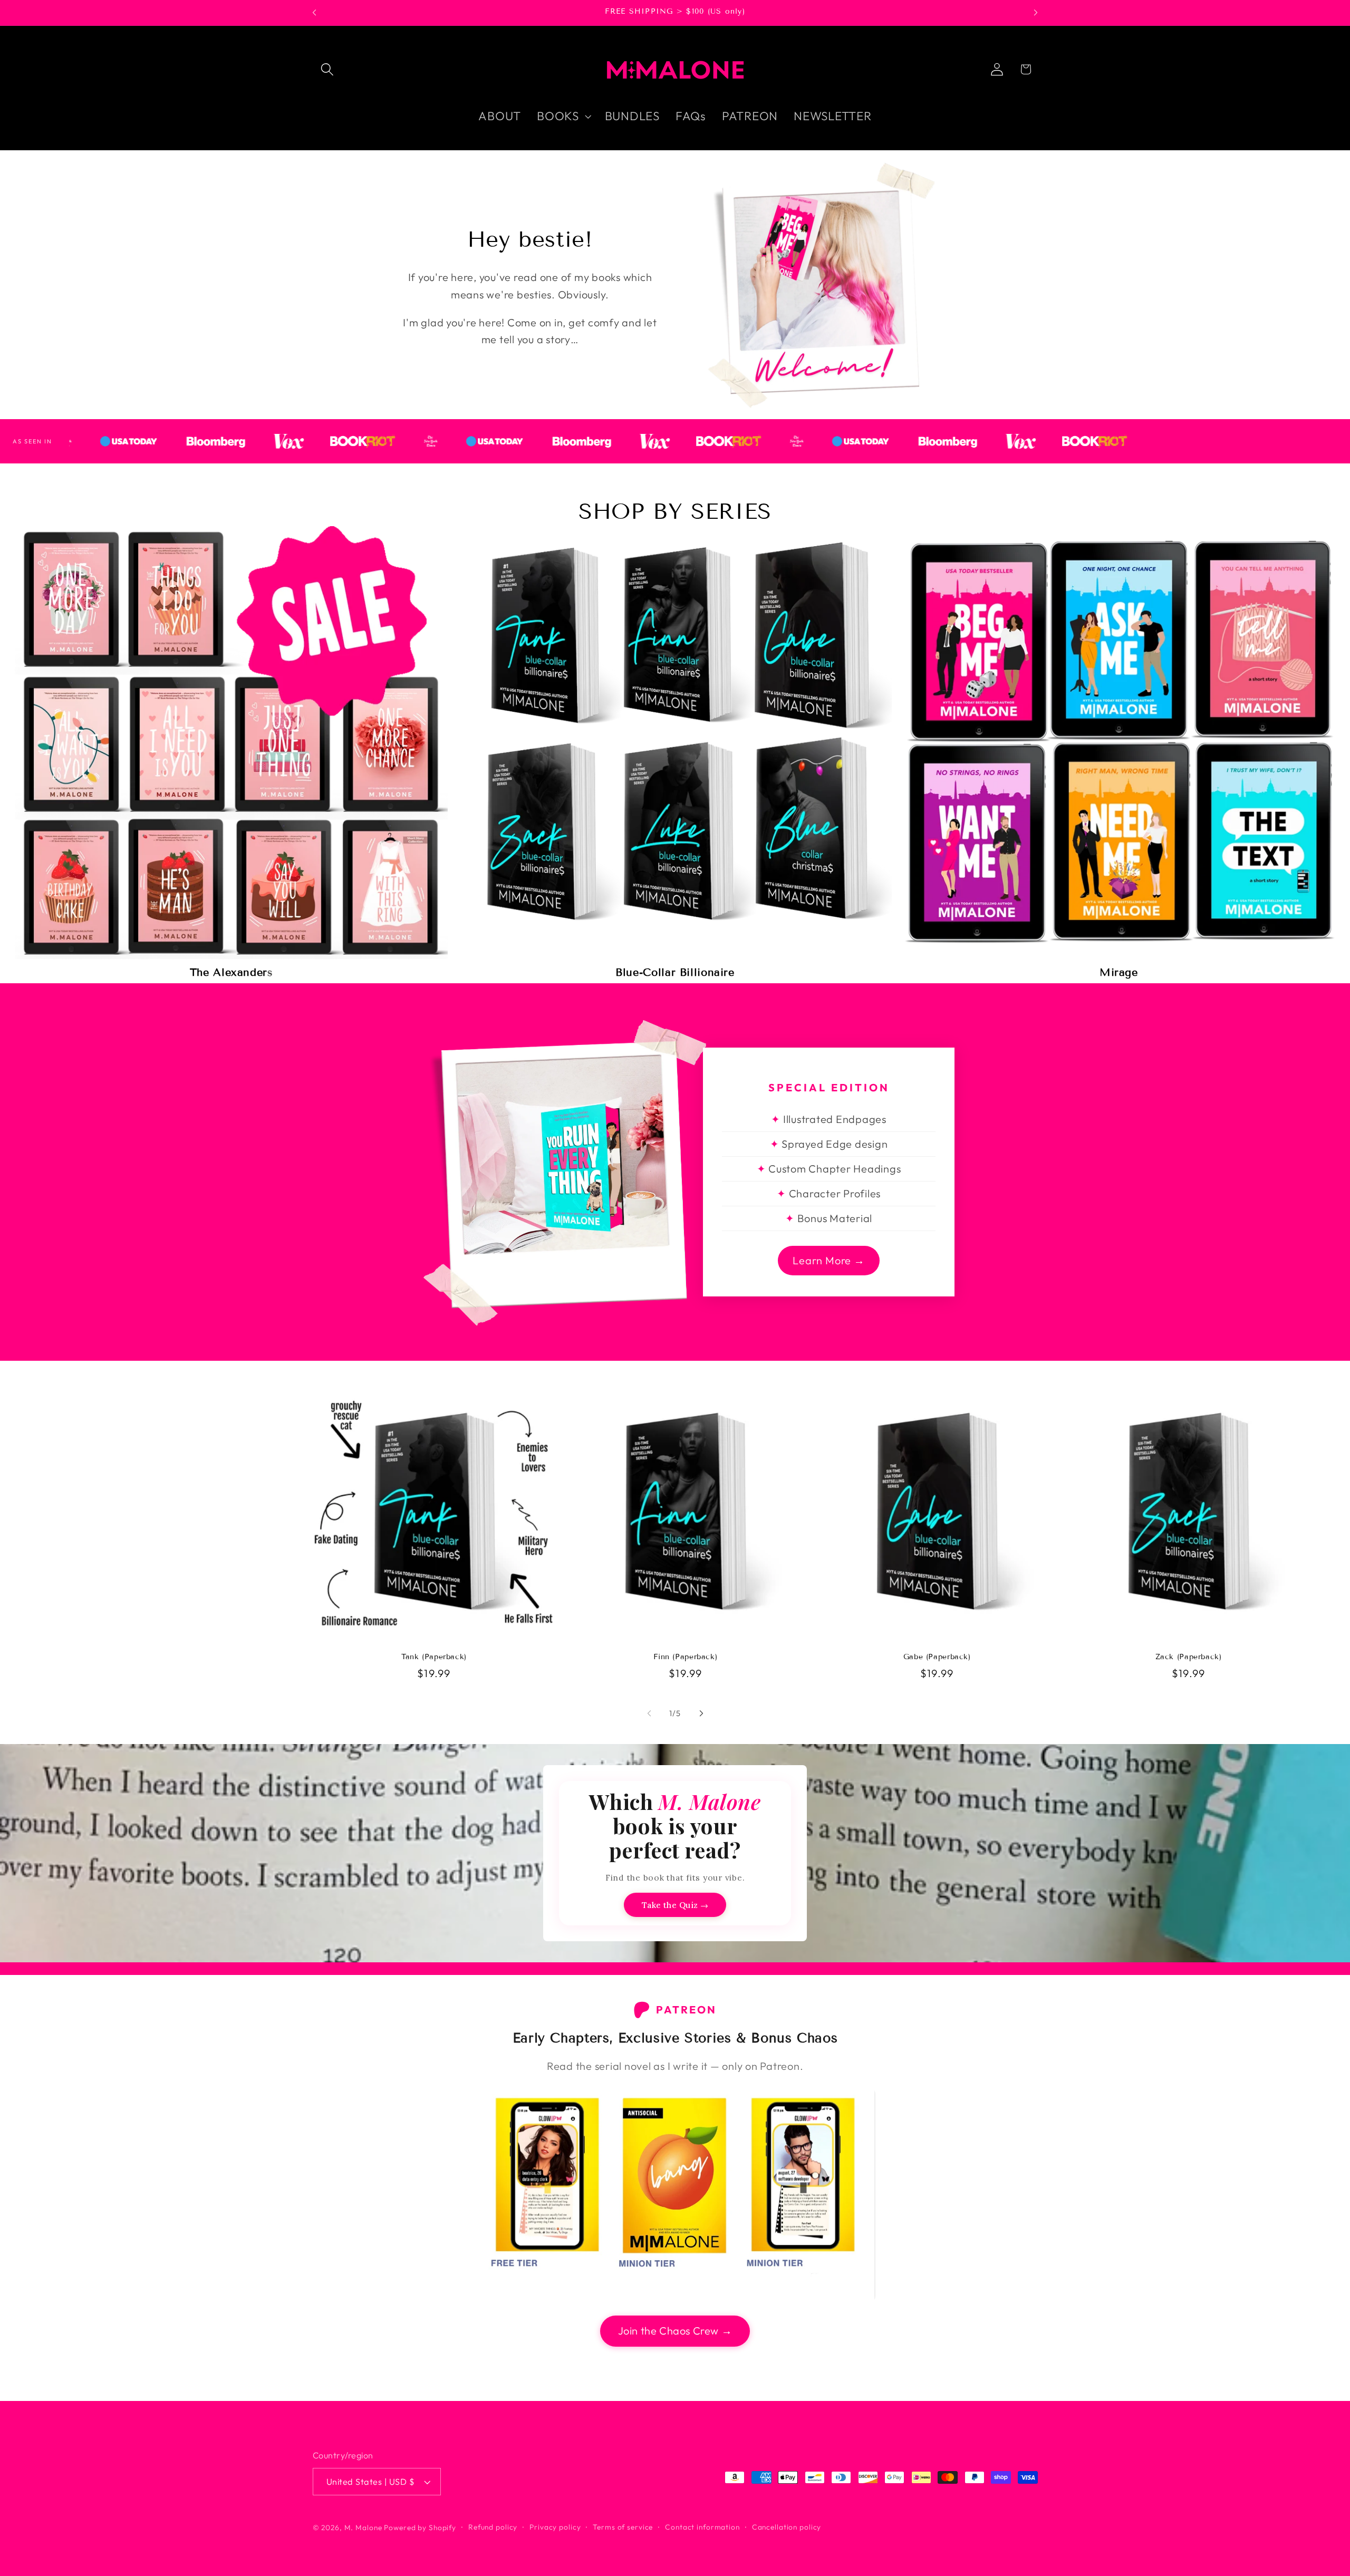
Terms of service (623, 2527)
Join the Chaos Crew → (675, 2331)
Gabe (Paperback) (937, 1657)
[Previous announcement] (314, 13)
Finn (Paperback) (685, 1657)
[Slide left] (649, 1713)
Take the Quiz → (675, 1905)
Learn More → (829, 1260)
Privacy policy (555, 2527)
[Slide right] (701, 1713)
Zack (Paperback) (1189, 1657)
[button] (327, 69)
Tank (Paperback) (434, 1657)
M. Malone (363, 2527)
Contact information (702, 2527)
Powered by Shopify (420, 2527)
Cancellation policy (787, 2527)
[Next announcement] (1036, 13)
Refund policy (493, 2527)
